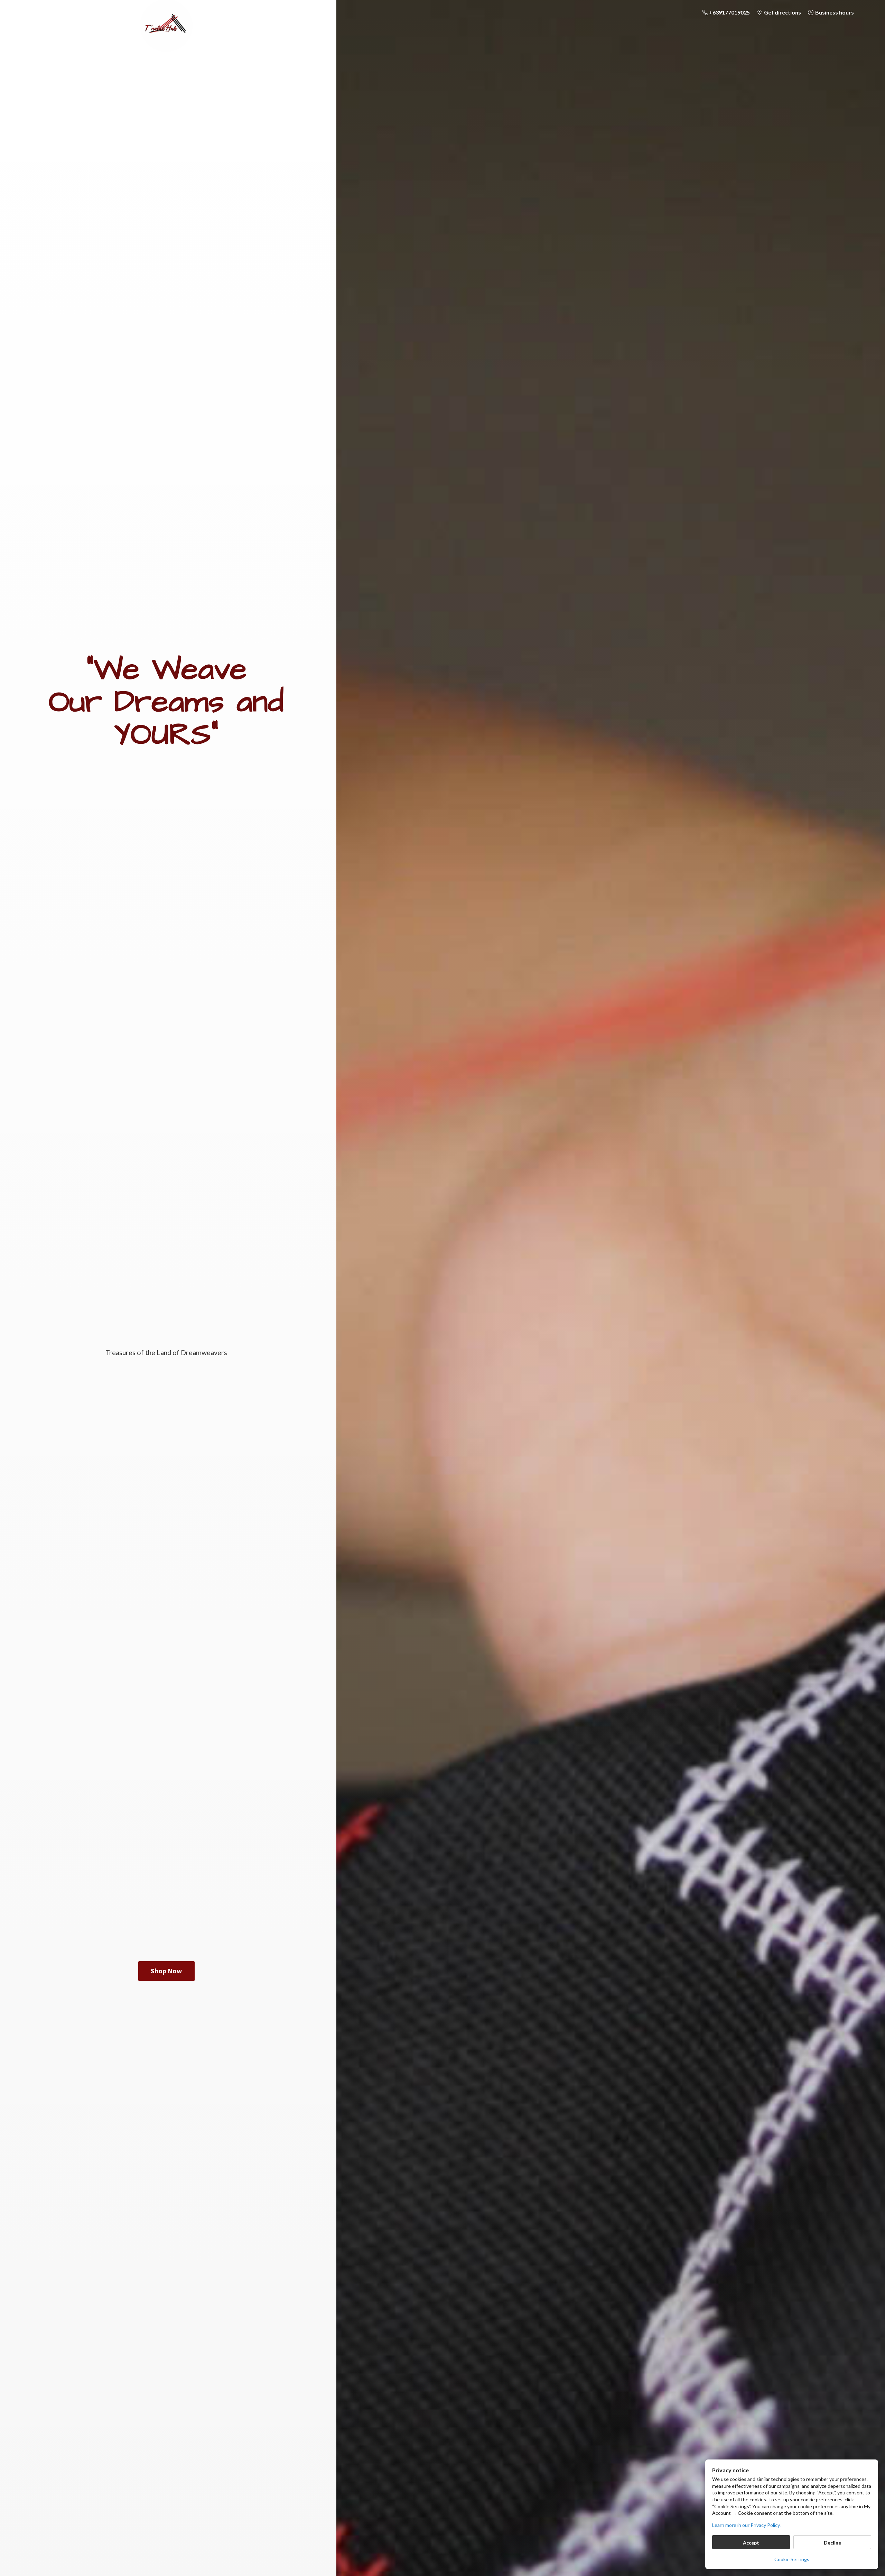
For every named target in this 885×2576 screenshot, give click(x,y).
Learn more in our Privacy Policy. (746, 2525)
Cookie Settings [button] (792, 2559)
